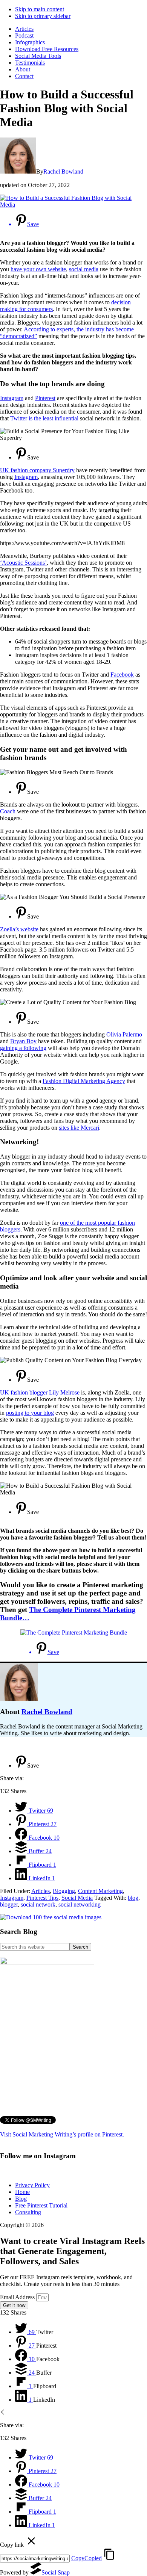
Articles (41, 1891)
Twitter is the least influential (44, 418)
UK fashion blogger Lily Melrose (40, 1392)
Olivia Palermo (124, 1034)
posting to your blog (30, 1413)
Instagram (12, 398)
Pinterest (45, 398)
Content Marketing (100, 1891)
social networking (80, 1904)
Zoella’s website (19, 929)
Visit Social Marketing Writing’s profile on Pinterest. (62, 2134)
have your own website (38, 269)
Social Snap (56, 2572)
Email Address (18, 2297)
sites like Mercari (79, 1128)
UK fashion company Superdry (37, 470)
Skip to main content (40, 9)
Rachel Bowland (47, 1712)
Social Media (77, 1898)
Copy (87, 2558)
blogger (9, 1904)
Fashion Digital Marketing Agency (84, 1081)
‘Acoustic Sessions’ (23, 563)
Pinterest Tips (42, 1898)
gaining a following (23, 1048)
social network (38, 1904)
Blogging (64, 1891)
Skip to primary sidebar (43, 16)
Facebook (122, 675)
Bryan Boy (23, 1041)
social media (84, 269)
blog (133, 1898)
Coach (8, 811)
